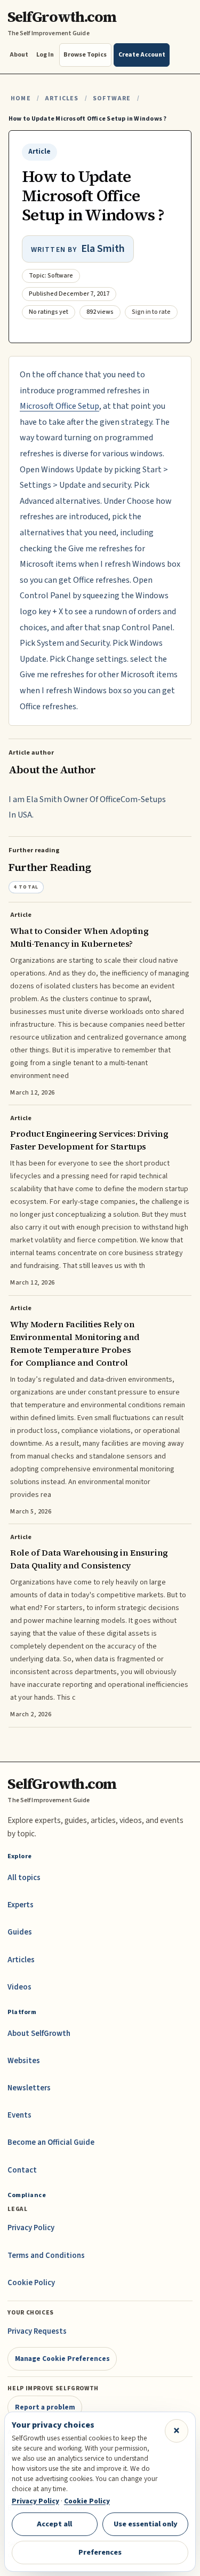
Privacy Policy (31, 2228)
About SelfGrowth (39, 2034)
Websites (24, 2061)
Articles (62, 98)
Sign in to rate (151, 312)
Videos (19, 1987)
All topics (24, 1878)
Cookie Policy (31, 2283)
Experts (21, 1905)
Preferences (100, 2552)
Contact (22, 2170)
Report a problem (45, 2407)
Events (19, 2115)
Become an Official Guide (51, 2142)
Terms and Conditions (46, 2256)
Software (112, 98)
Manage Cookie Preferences (62, 2359)
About (19, 55)
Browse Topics (85, 55)
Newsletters (29, 2088)
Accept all (54, 2524)
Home (21, 98)
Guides (20, 1932)
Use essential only (146, 2524)
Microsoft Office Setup (59, 406)
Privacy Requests (37, 2331)
